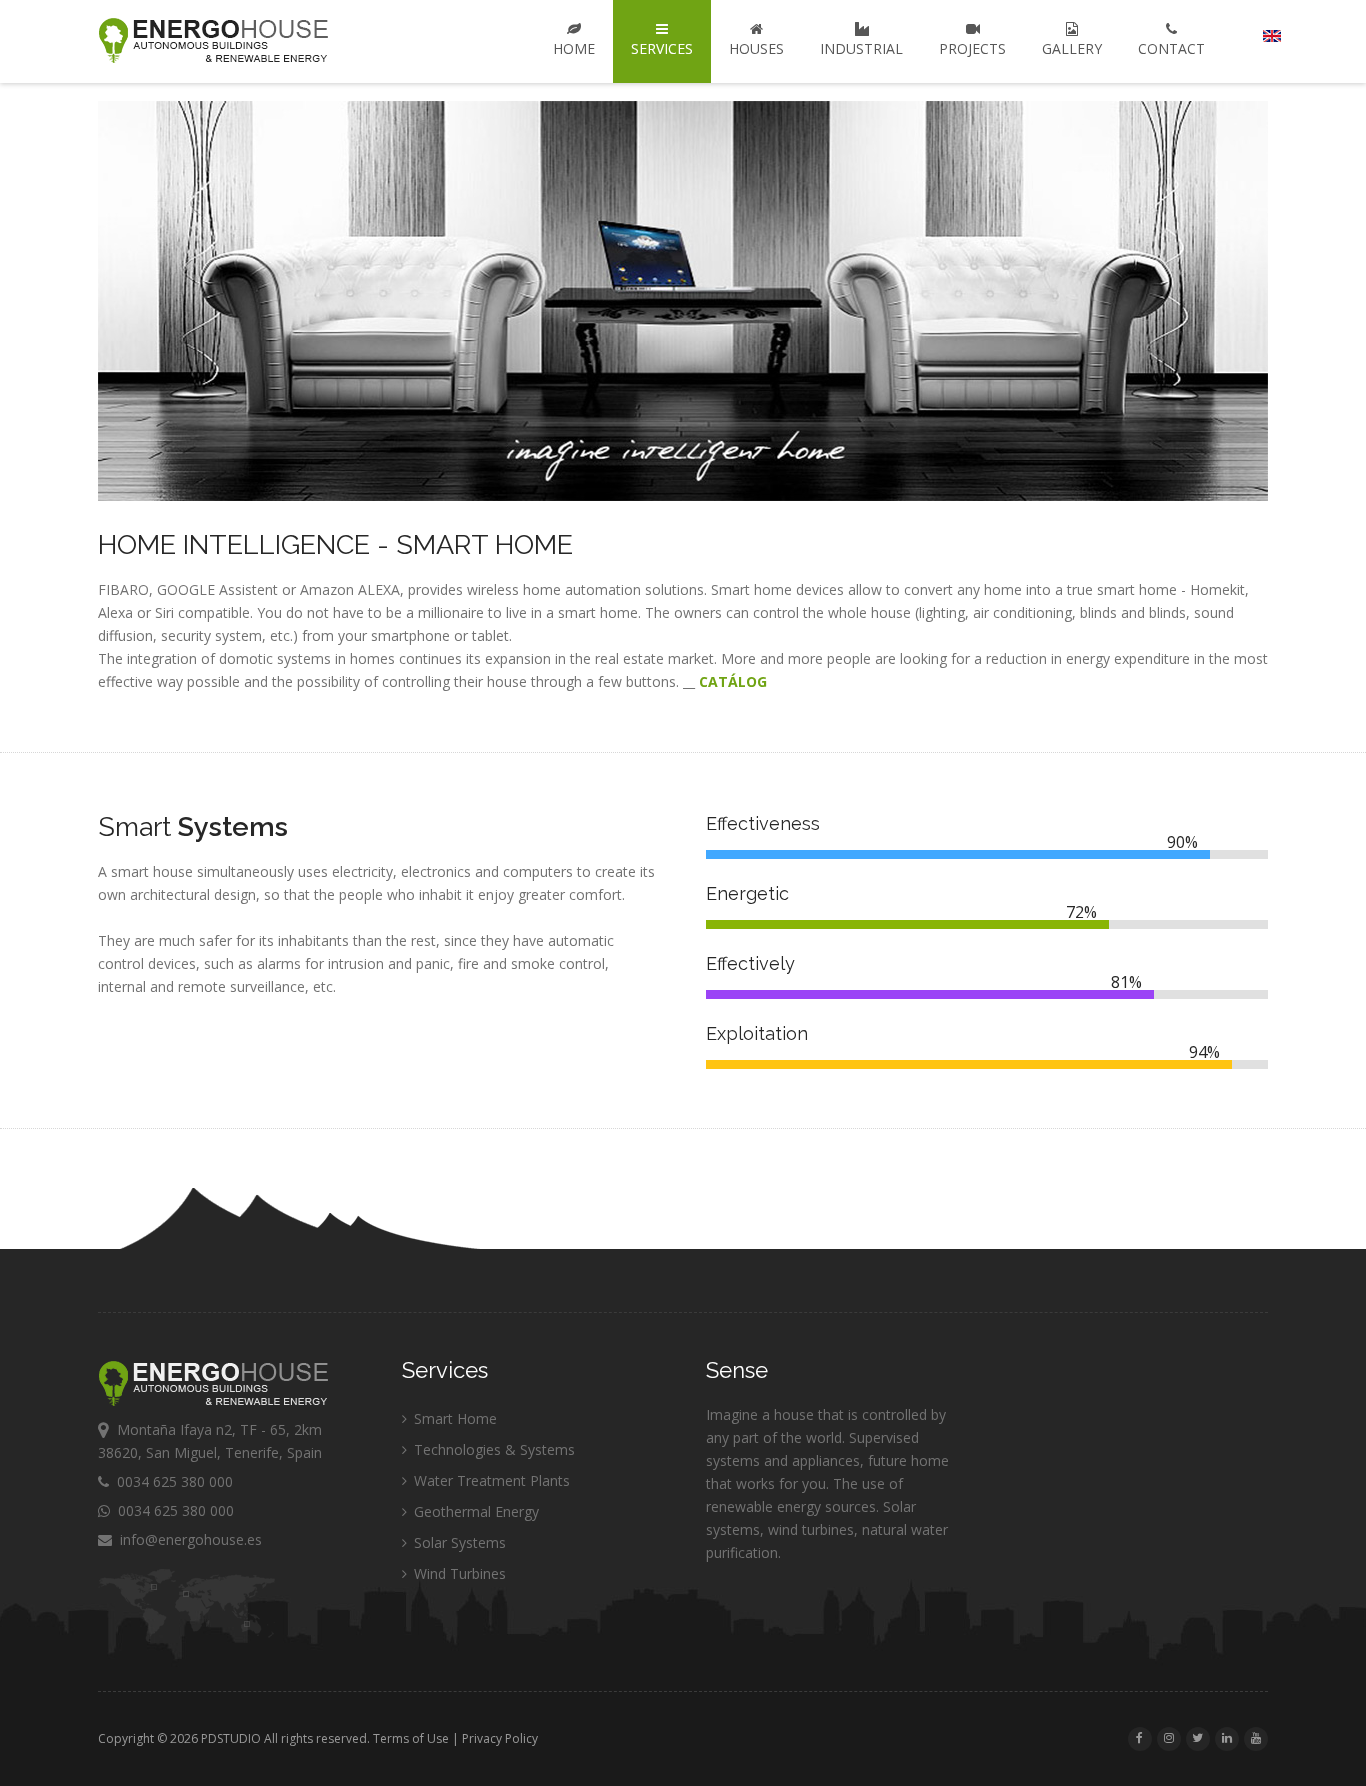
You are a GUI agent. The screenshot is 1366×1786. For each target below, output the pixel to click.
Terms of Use (411, 1738)
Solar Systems (458, 1542)
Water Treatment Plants (490, 1480)
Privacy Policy (500, 1738)
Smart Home (453, 1418)
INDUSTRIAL (861, 48)
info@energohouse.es (187, 1539)
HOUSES (756, 48)
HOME (574, 48)
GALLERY (1072, 48)
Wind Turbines (458, 1573)
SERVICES (662, 48)
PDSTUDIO (231, 1738)
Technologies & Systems (492, 1449)
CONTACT (1171, 48)
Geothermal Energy (474, 1511)
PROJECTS (972, 48)
